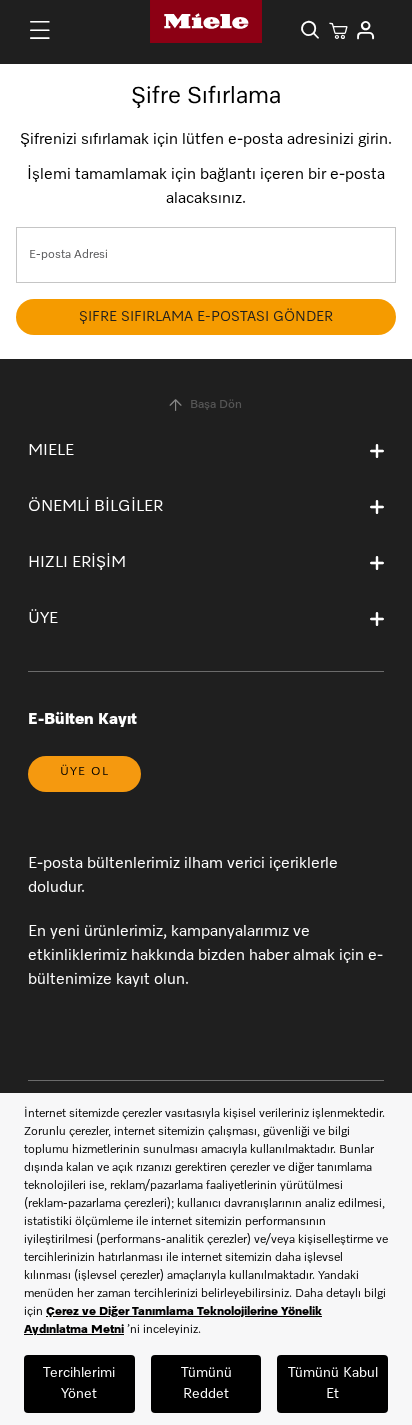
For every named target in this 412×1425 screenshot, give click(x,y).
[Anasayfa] (206, 21)
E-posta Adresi (68, 255)
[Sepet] (338, 30)
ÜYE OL (84, 772)
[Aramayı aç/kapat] (310, 30)
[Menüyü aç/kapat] (40, 30)
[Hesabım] (366, 30)
